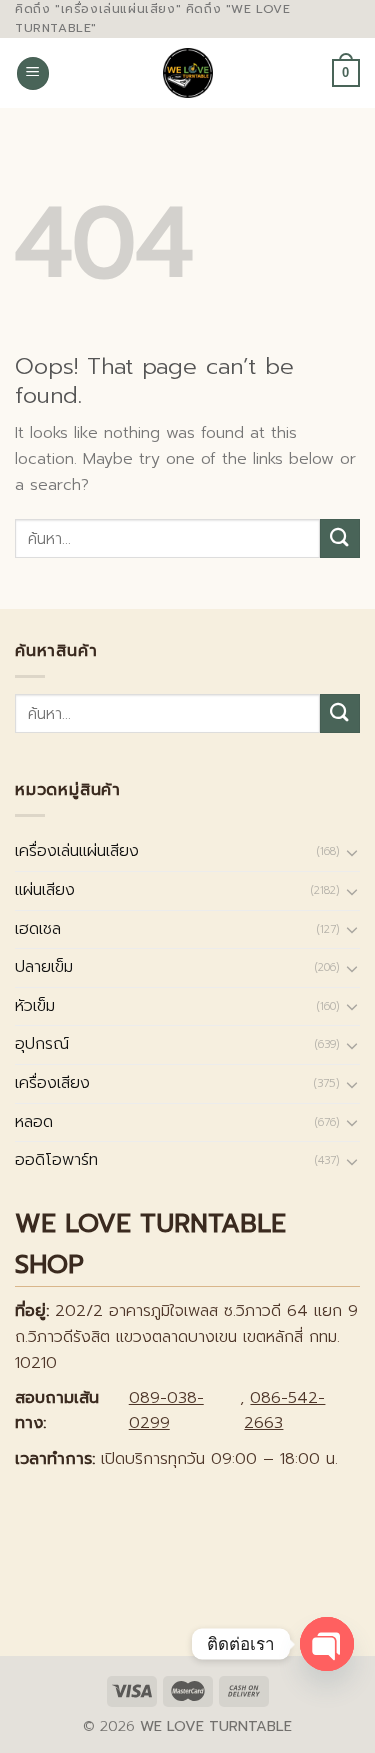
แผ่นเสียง (45, 890)
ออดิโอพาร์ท (56, 1160)
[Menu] (33, 73)
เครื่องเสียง (52, 1083)
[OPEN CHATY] (327, 1644)
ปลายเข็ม (44, 967)
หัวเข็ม (35, 1006)
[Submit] (340, 538)
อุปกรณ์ (42, 1044)
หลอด (34, 1122)
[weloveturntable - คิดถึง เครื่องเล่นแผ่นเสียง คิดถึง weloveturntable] (187, 73)
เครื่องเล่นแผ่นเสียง (77, 851)
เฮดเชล (38, 929)
